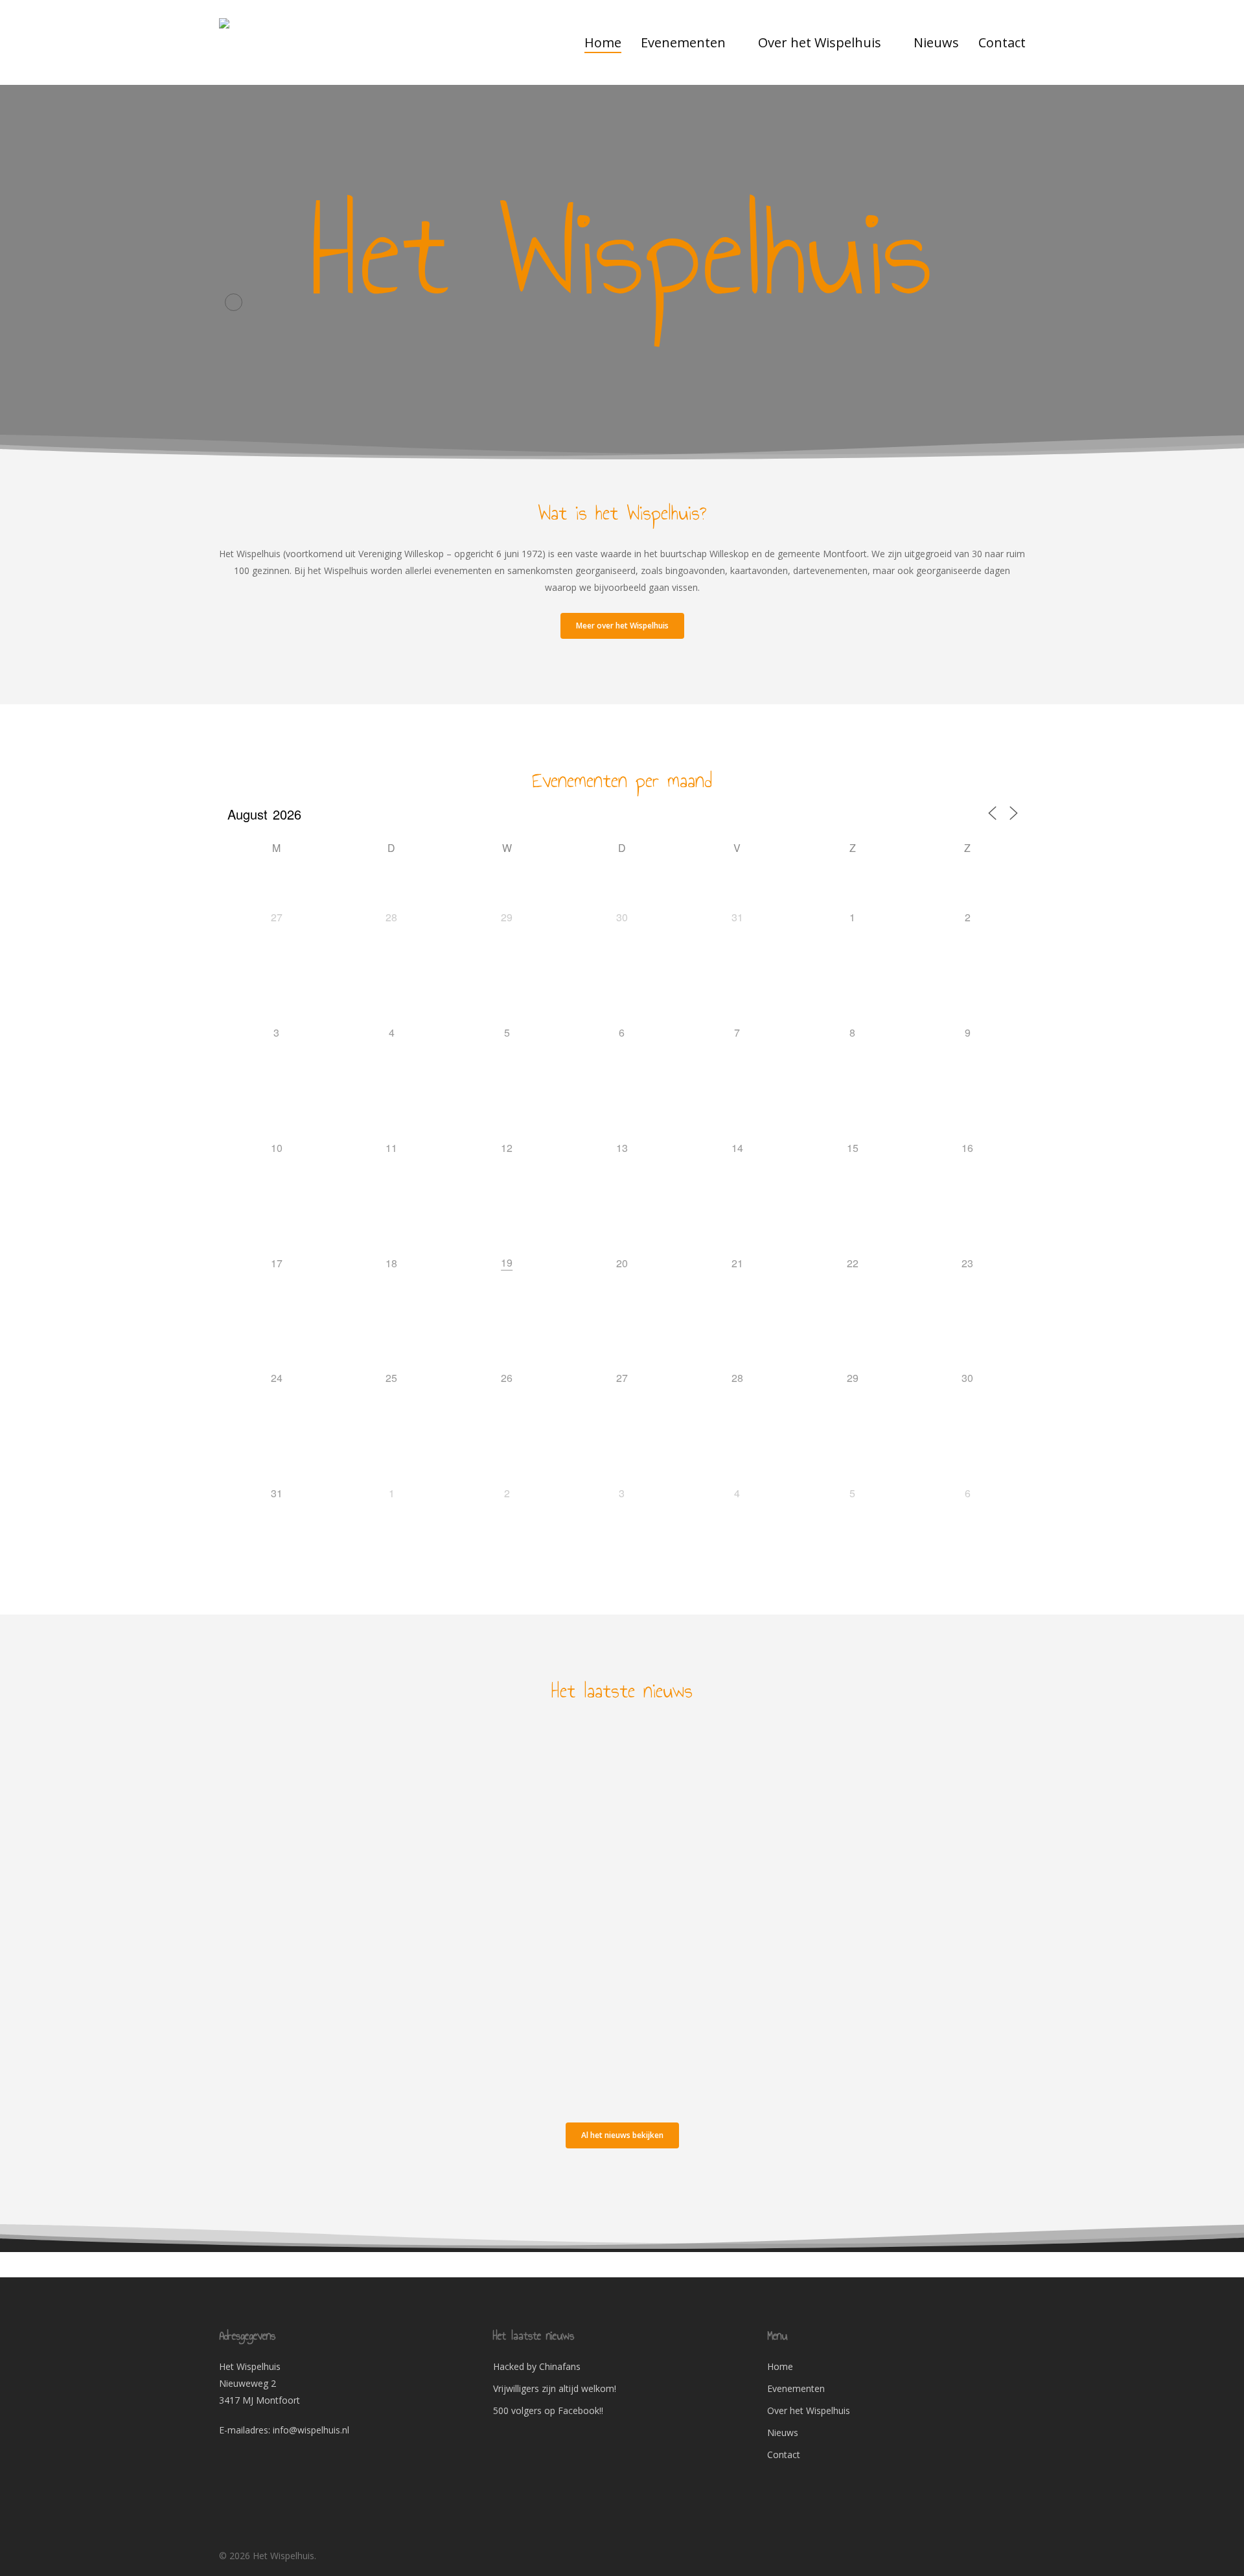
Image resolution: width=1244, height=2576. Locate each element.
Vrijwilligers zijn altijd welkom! (555, 2388)
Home (780, 2366)
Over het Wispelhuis (809, 2410)
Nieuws (255, 1744)
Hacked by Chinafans (537, 2366)
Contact (784, 2455)
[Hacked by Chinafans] (344, 1785)
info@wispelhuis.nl (311, 2430)
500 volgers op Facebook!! (548, 2410)
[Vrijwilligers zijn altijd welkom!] (344, 1908)
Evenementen (796, 2388)
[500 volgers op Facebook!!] (344, 2031)
